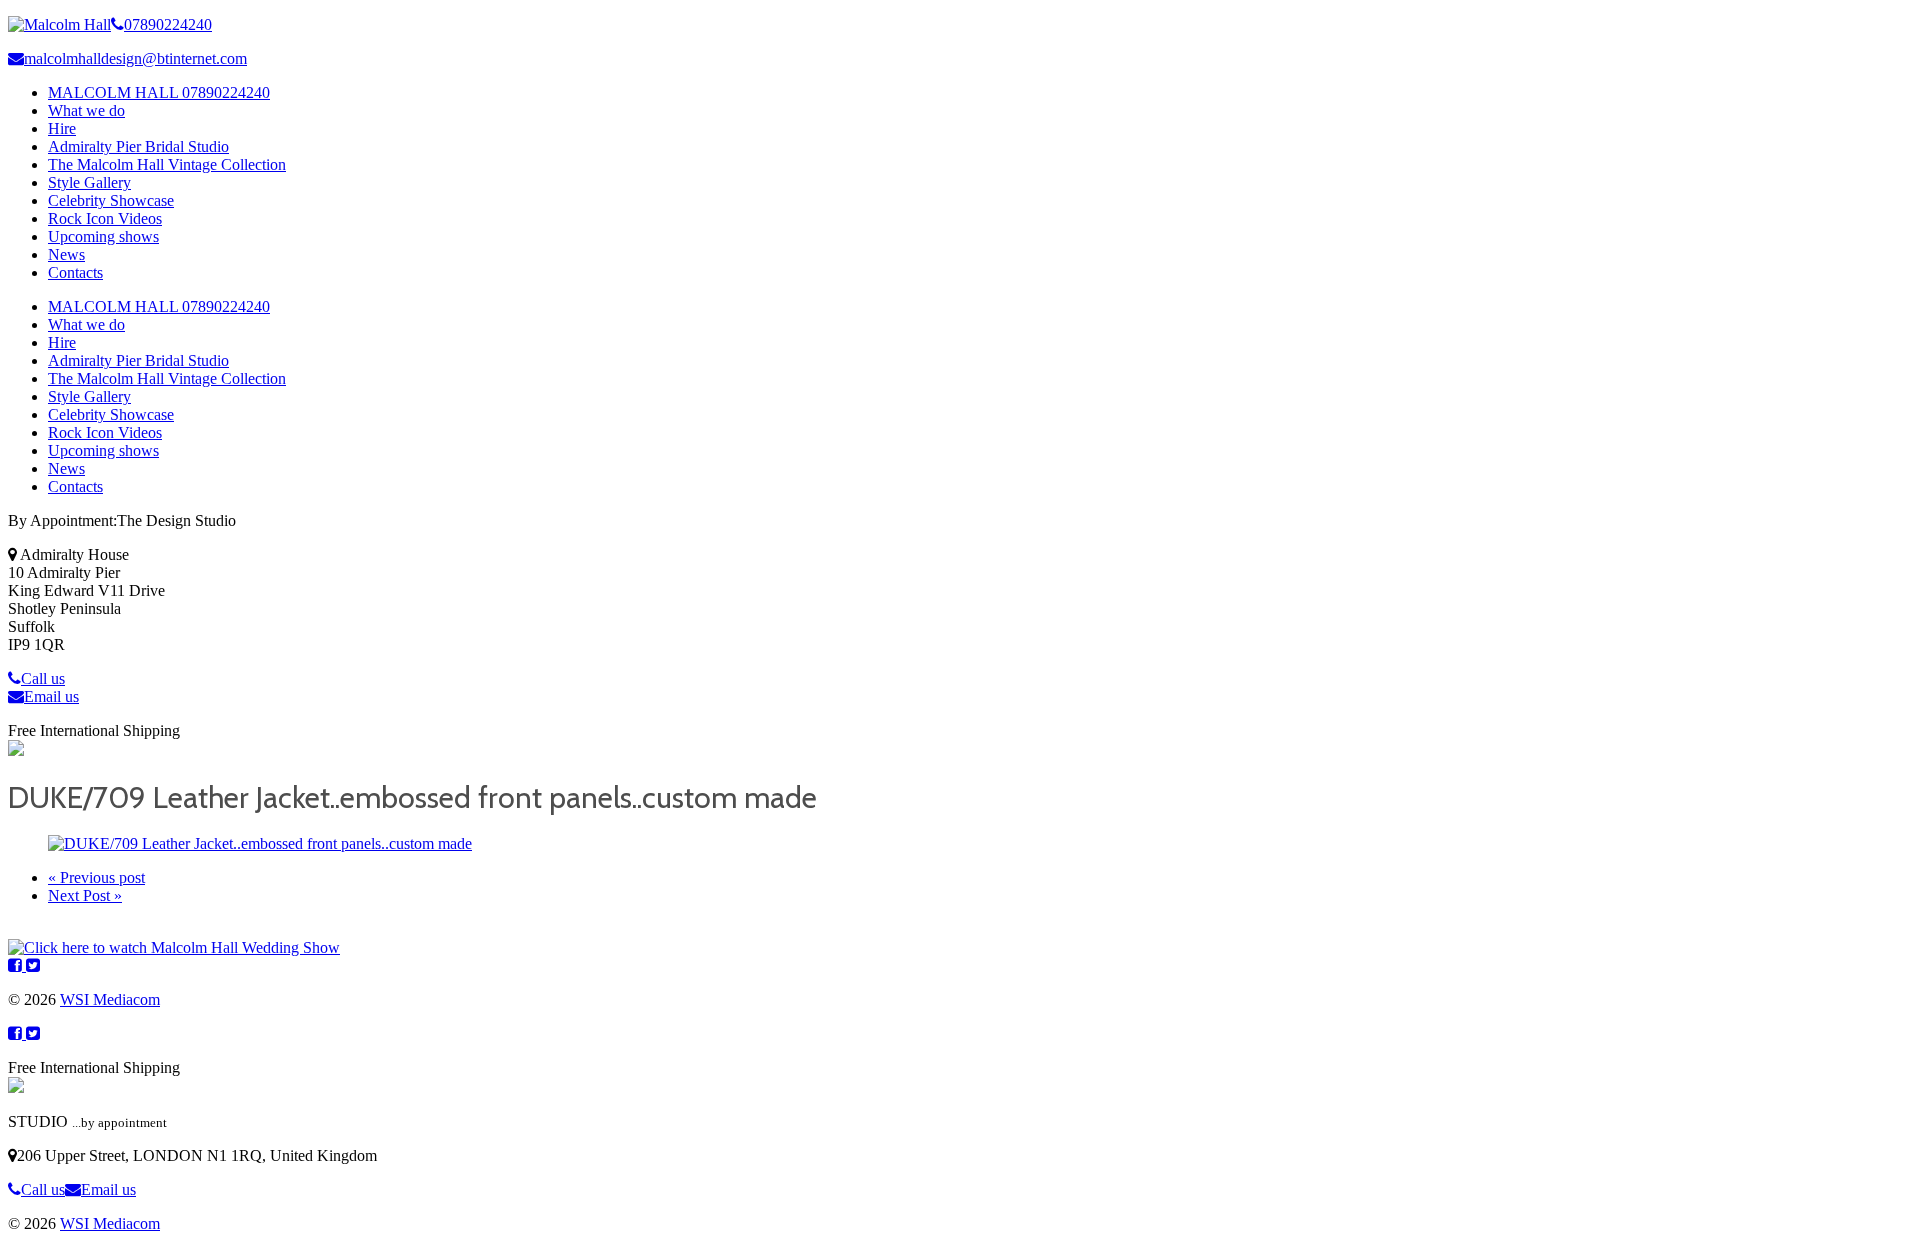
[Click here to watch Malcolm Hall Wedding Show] (174, 947)
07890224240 (168, 24)
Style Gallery (89, 182)
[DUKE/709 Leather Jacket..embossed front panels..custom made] (260, 843)
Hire (62, 128)
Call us (43, 678)
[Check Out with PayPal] (16, 750)
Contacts (75, 272)
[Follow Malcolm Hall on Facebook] (17, 965)
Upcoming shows (103, 236)
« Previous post (96, 877)
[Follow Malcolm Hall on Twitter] (33, 965)
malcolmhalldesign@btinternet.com (135, 58)
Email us (51, 696)
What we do (86, 110)
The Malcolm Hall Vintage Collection (167, 164)
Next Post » (85, 895)
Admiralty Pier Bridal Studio (138, 146)
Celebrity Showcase (111, 200)
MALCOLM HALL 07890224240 (159, 92)
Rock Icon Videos (105, 218)
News (66, 254)
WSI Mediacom (110, 999)
